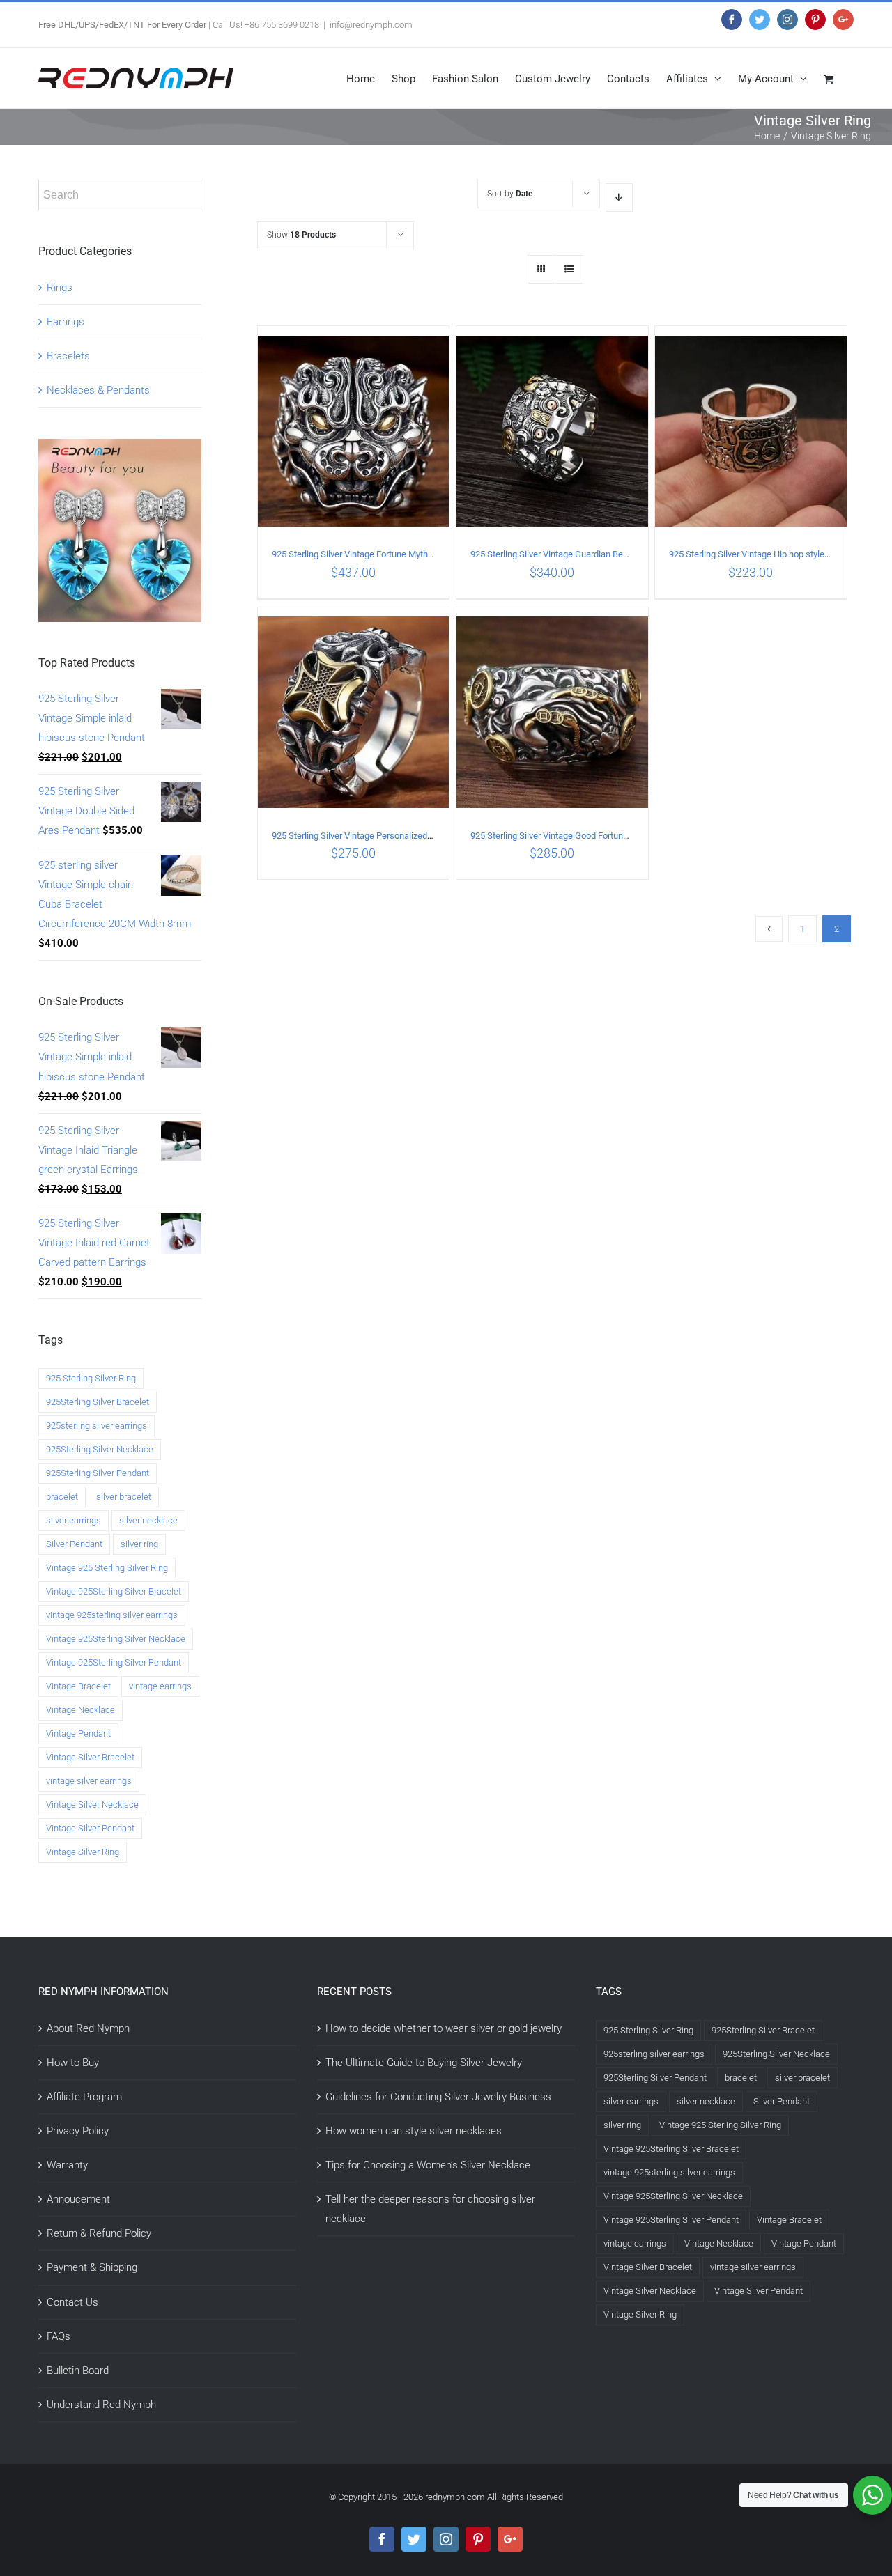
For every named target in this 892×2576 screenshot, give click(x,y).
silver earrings (74, 1520)
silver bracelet (124, 1497)
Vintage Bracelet (78, 1686)
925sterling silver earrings (97, 1426)
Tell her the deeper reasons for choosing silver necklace (430, 2209)
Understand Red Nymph (101, 2405)
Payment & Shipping (92, 2267)
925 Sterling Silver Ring (91, 1378)
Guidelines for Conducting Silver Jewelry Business (438, 2097)
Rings (60, 288)
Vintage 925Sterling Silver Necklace (116, 1639)
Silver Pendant (74, 1544)
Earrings (66, 322)
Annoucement (78, 2199)
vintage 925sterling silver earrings (112, 1615)
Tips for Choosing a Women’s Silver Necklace (428, 2165)
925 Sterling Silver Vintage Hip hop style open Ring (767, 554)
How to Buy (73, 2063)
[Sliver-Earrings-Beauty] (120, 449)
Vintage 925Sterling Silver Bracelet (114, 1591)
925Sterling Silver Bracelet (98, 1402)
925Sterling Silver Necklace (100, 1449)
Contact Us (72, 2302)
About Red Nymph (88, 2028)
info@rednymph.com (371, 25)
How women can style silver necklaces (414, 2131)
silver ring (139, 1544)
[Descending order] (619, 197)
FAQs (59, 2336)
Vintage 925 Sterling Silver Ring (107, 1568)
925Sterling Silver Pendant (98, 1473)
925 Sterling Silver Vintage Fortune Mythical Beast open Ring (390, 554)
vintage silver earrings (89, 1781)
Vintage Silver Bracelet (90, 1757)
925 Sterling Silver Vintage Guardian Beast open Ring (574, 554)
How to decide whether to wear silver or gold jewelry (444, 2028)
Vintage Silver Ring (83, 1852)
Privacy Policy (78, 2131)
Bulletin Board (78, 2371)
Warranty (67, 2165)
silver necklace (148, 1520)
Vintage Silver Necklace (92, 1805)
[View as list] (569, 269)
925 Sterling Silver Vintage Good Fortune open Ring (570, 836)
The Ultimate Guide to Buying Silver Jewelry (424, 2063)
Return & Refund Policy (99, 2233)
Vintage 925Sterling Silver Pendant (114, 1662)
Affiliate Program (84, 2097)
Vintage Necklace (80, 1710)
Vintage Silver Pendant (90, 1828)
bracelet (62, 1497)
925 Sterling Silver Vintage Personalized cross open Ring (382, 836)
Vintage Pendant (78, 1733)
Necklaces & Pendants (98, 390)
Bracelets (68, 356)
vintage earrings (160, 1686)
